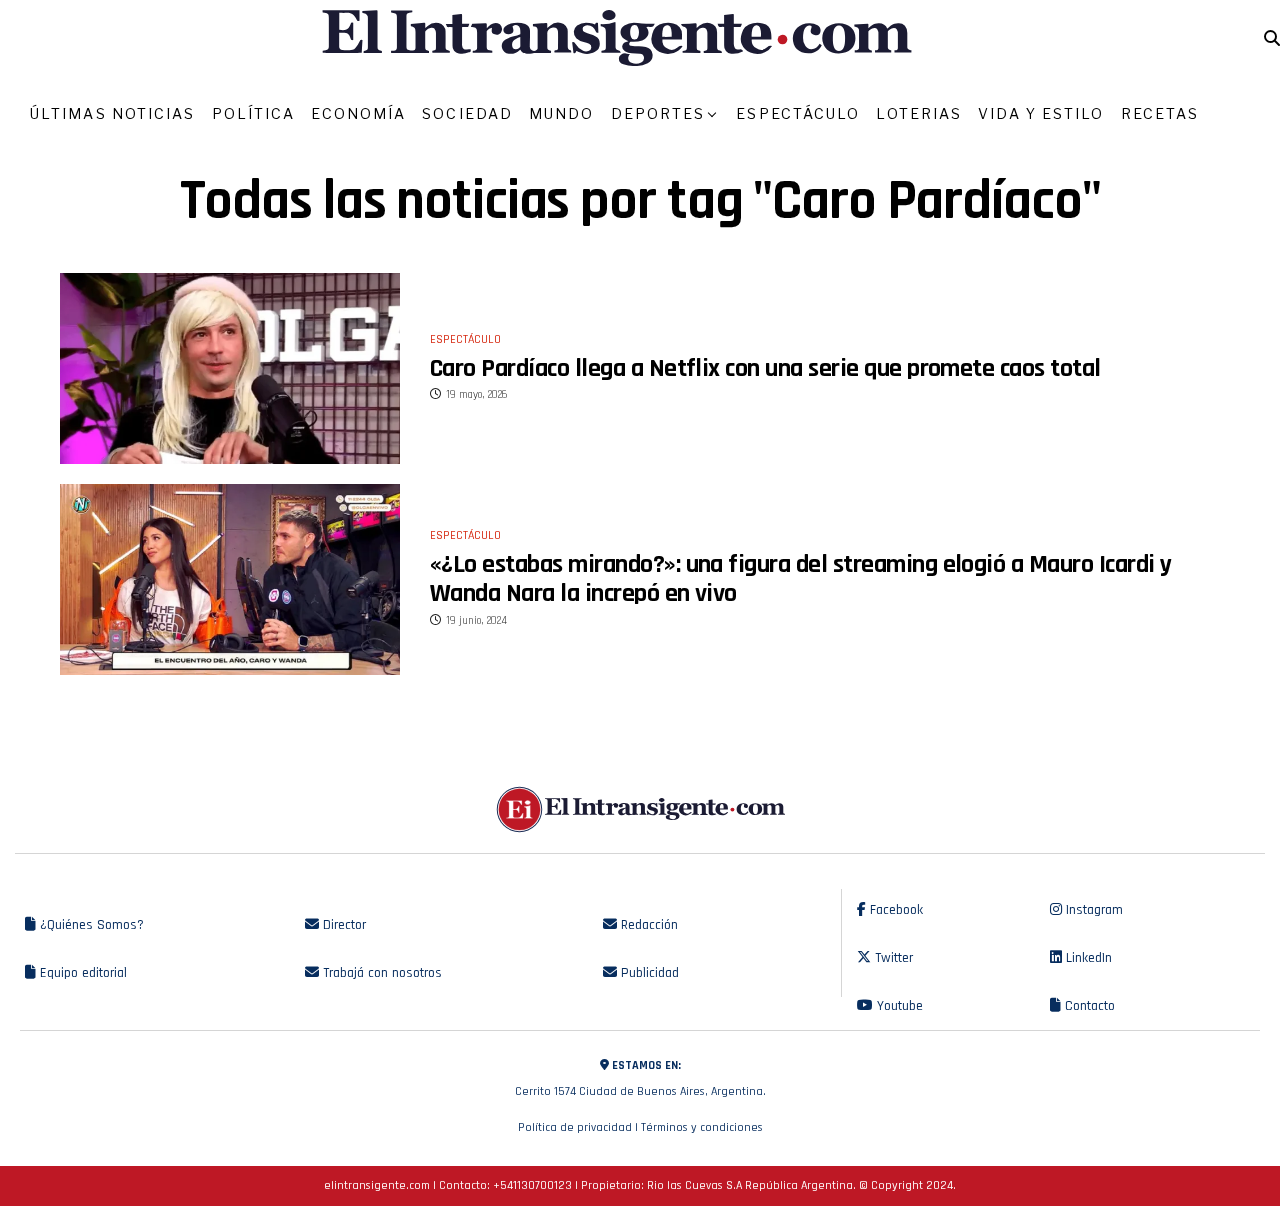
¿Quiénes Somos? (90, 925)
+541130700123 (532, 1185)
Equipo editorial (81, 973)
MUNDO (562, 113)
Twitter (892, 958)
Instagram (1092, 910)
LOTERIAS (919, 113)
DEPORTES (658, 113)
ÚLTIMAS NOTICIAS (113, 113)
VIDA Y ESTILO (1041, 113)
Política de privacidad (575, 1127)
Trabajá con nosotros (380, 973)
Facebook (894, 910)
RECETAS (1160, 113)
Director (342, 925)
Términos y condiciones (702, 1127)
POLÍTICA (254, 113)
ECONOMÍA (358, 113)
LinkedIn (1087, 958)
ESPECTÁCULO (798, 113)
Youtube (898, 1006)
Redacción (647, 925)
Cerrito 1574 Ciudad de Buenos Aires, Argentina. (640, 1078)
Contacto (1088, 1006)
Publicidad (648, 973)
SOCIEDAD (467, 113)
